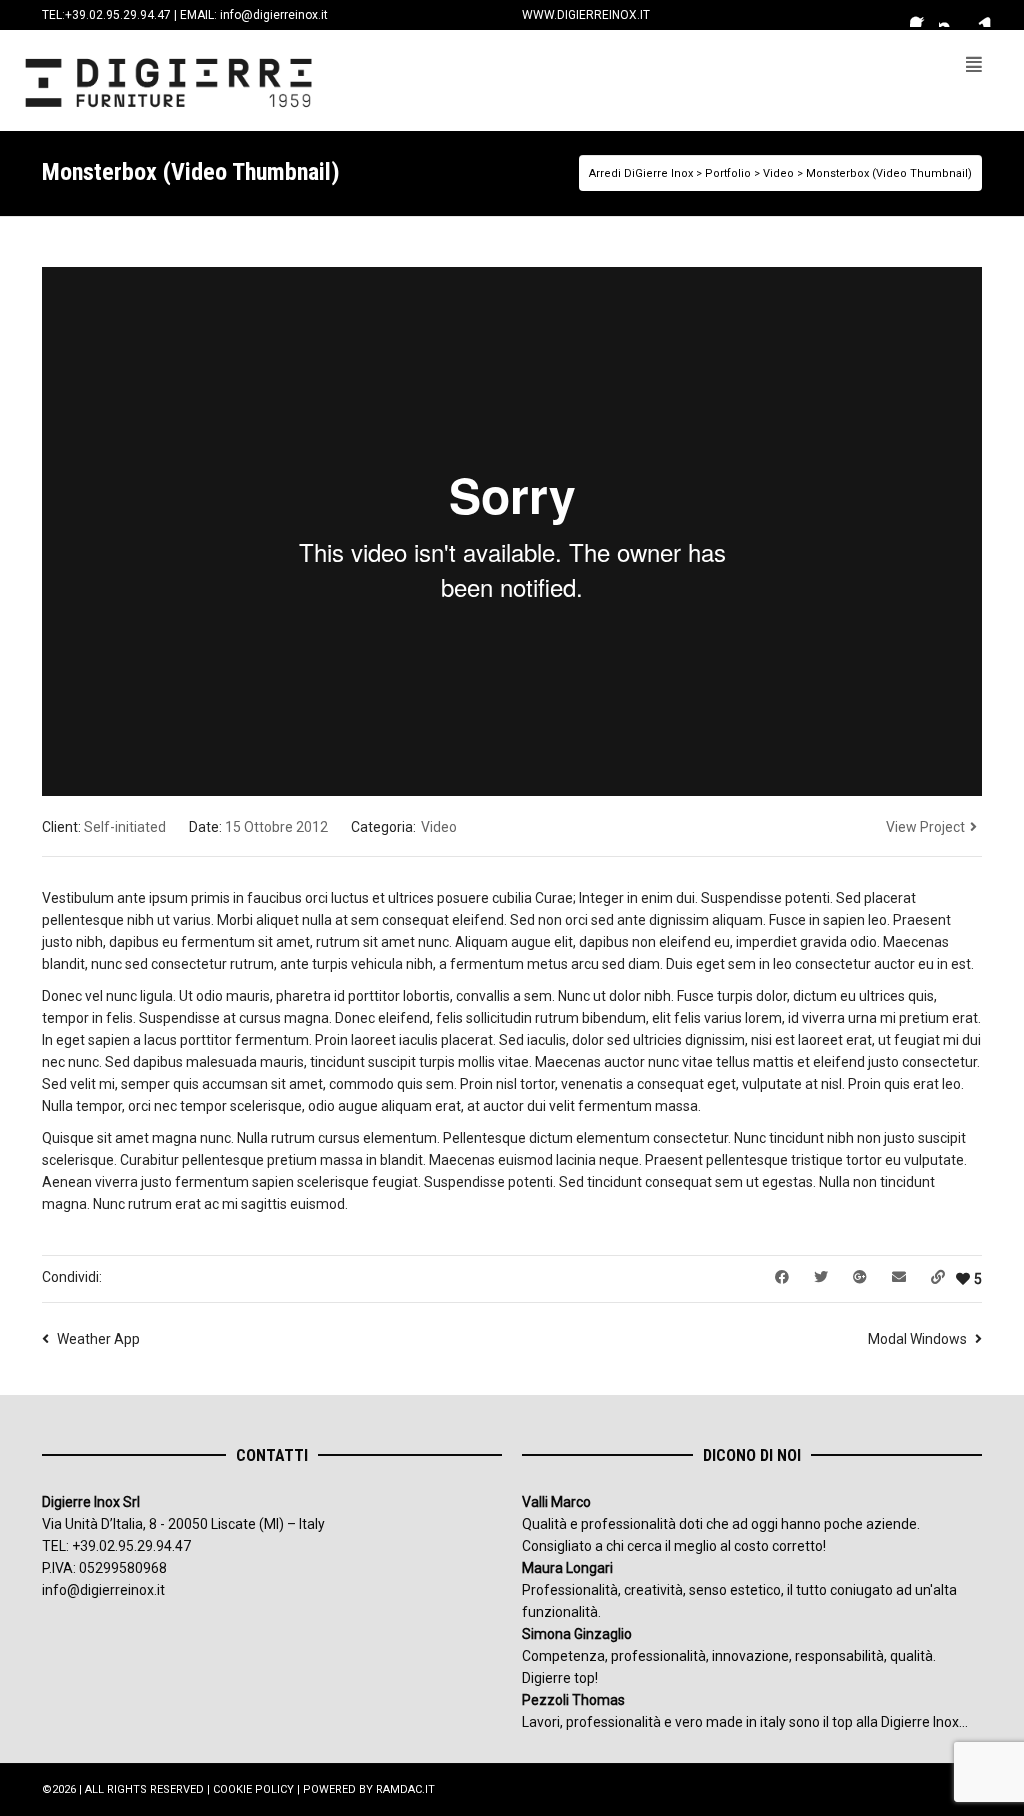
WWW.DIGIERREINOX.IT (586, 15)
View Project (925, 827)
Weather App (98, 1339)
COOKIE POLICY (253, 1789)
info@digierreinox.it (274, 15)
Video (439, 827)
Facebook (922, 15)
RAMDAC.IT (405, 1789)
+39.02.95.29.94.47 (118, 15)
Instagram (951, 15)
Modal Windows (917, 1339)
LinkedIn (980, 15)
